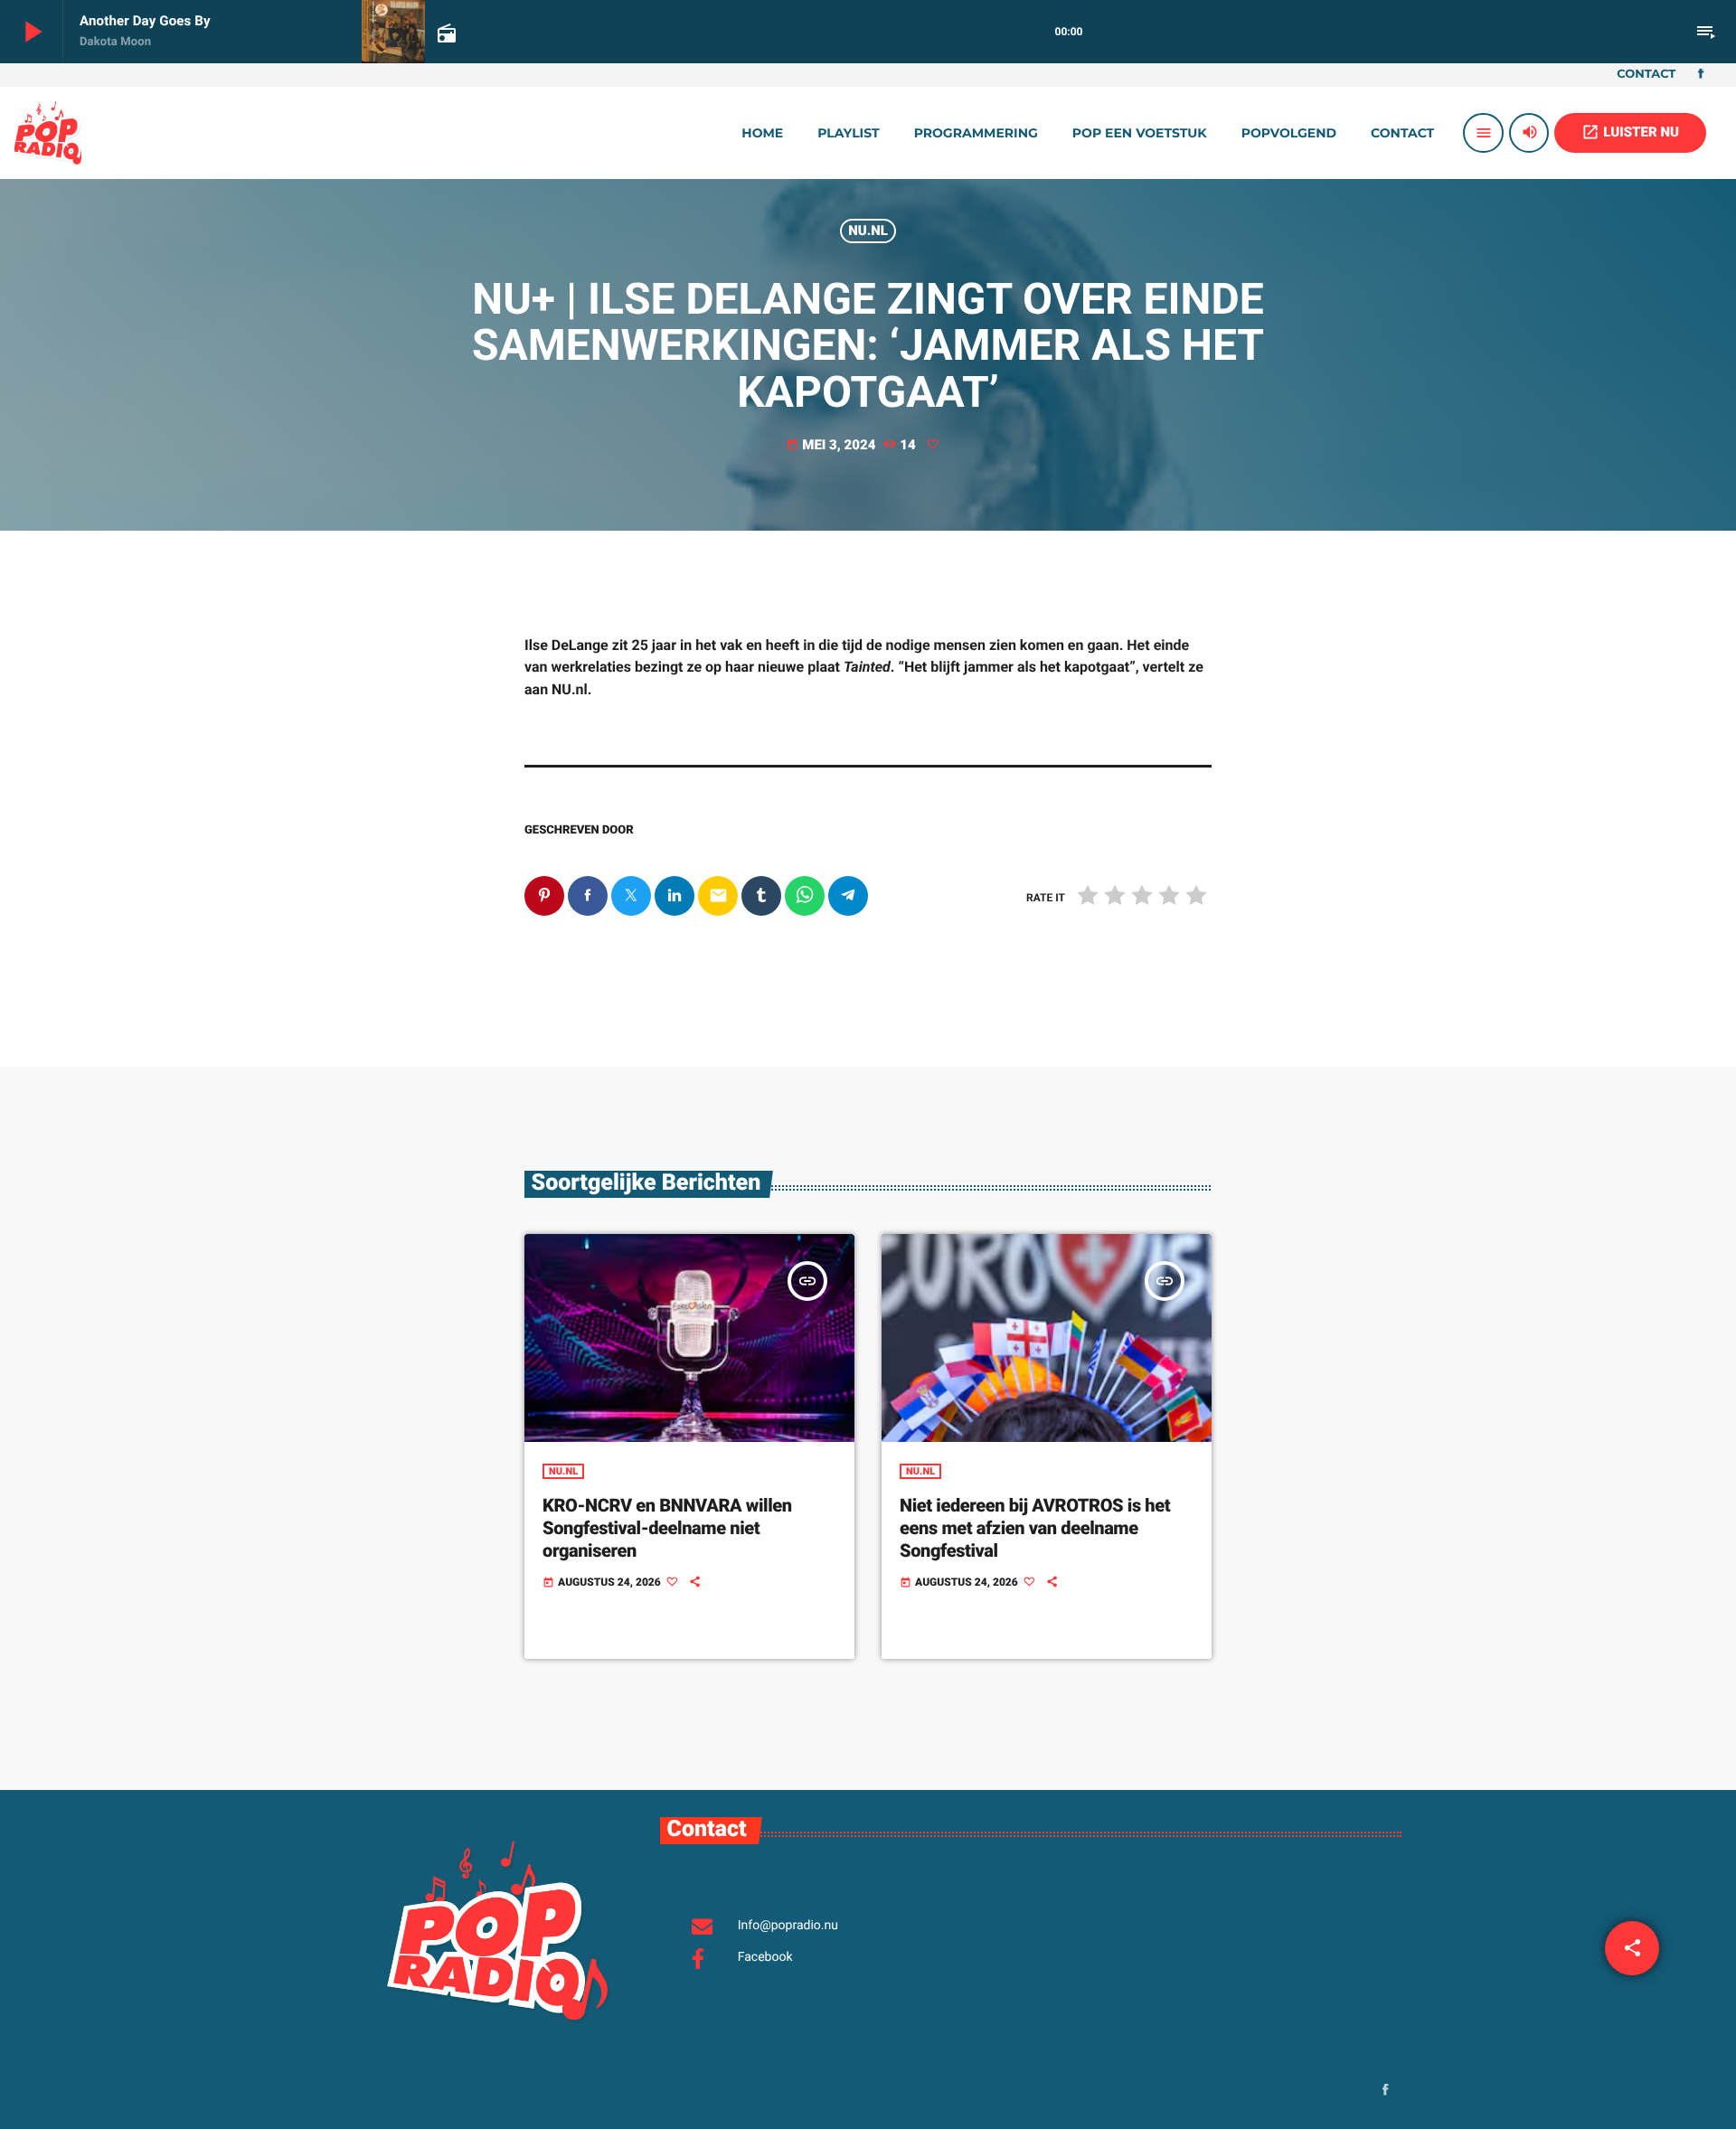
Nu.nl (868, 231)
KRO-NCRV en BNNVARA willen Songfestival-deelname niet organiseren (667, 1528)
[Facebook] (1701, 75)
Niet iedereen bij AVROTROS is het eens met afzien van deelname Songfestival (1035, 1528)
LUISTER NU (1630, 132)
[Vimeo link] (48, 133)
